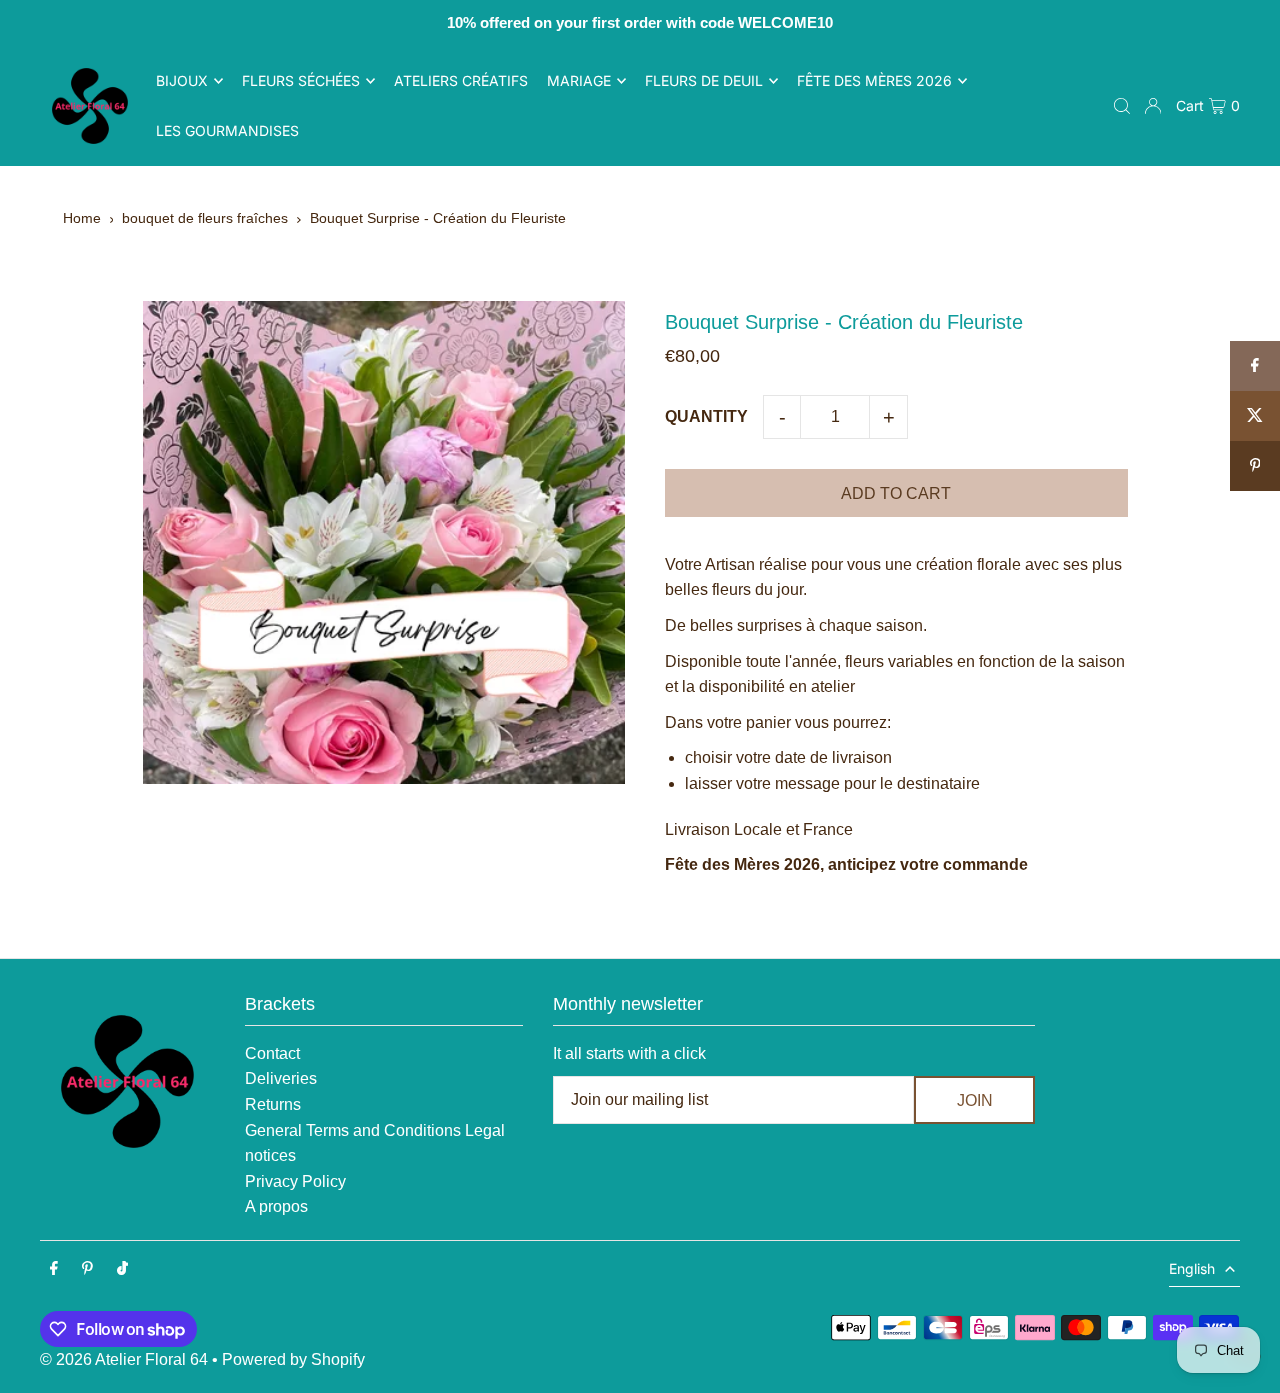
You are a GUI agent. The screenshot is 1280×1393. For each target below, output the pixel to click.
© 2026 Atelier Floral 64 (124, 1359)
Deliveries (281, 1078)
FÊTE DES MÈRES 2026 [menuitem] (874, 80)
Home (82, 218)
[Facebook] (54, 1269)
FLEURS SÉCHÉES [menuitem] (301, 80)
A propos (276, 1206)
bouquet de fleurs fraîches (205, 218)
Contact (272, 1053)
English (1192, 1268)
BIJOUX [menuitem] (182, 80)
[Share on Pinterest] (1255, 466)
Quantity (706, 416)
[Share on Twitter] (1255, 416)
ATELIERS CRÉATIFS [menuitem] (461, 80)
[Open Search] (1122, 106)
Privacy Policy (295, 1181)
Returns (273, 1104)
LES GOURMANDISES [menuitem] (227, 130)
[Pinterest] (87, 1269)
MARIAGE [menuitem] (579, 80)
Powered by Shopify (293, 1359)
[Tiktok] (122, 1269)
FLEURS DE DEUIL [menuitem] (704, 80)
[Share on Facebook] (1255, 366)
